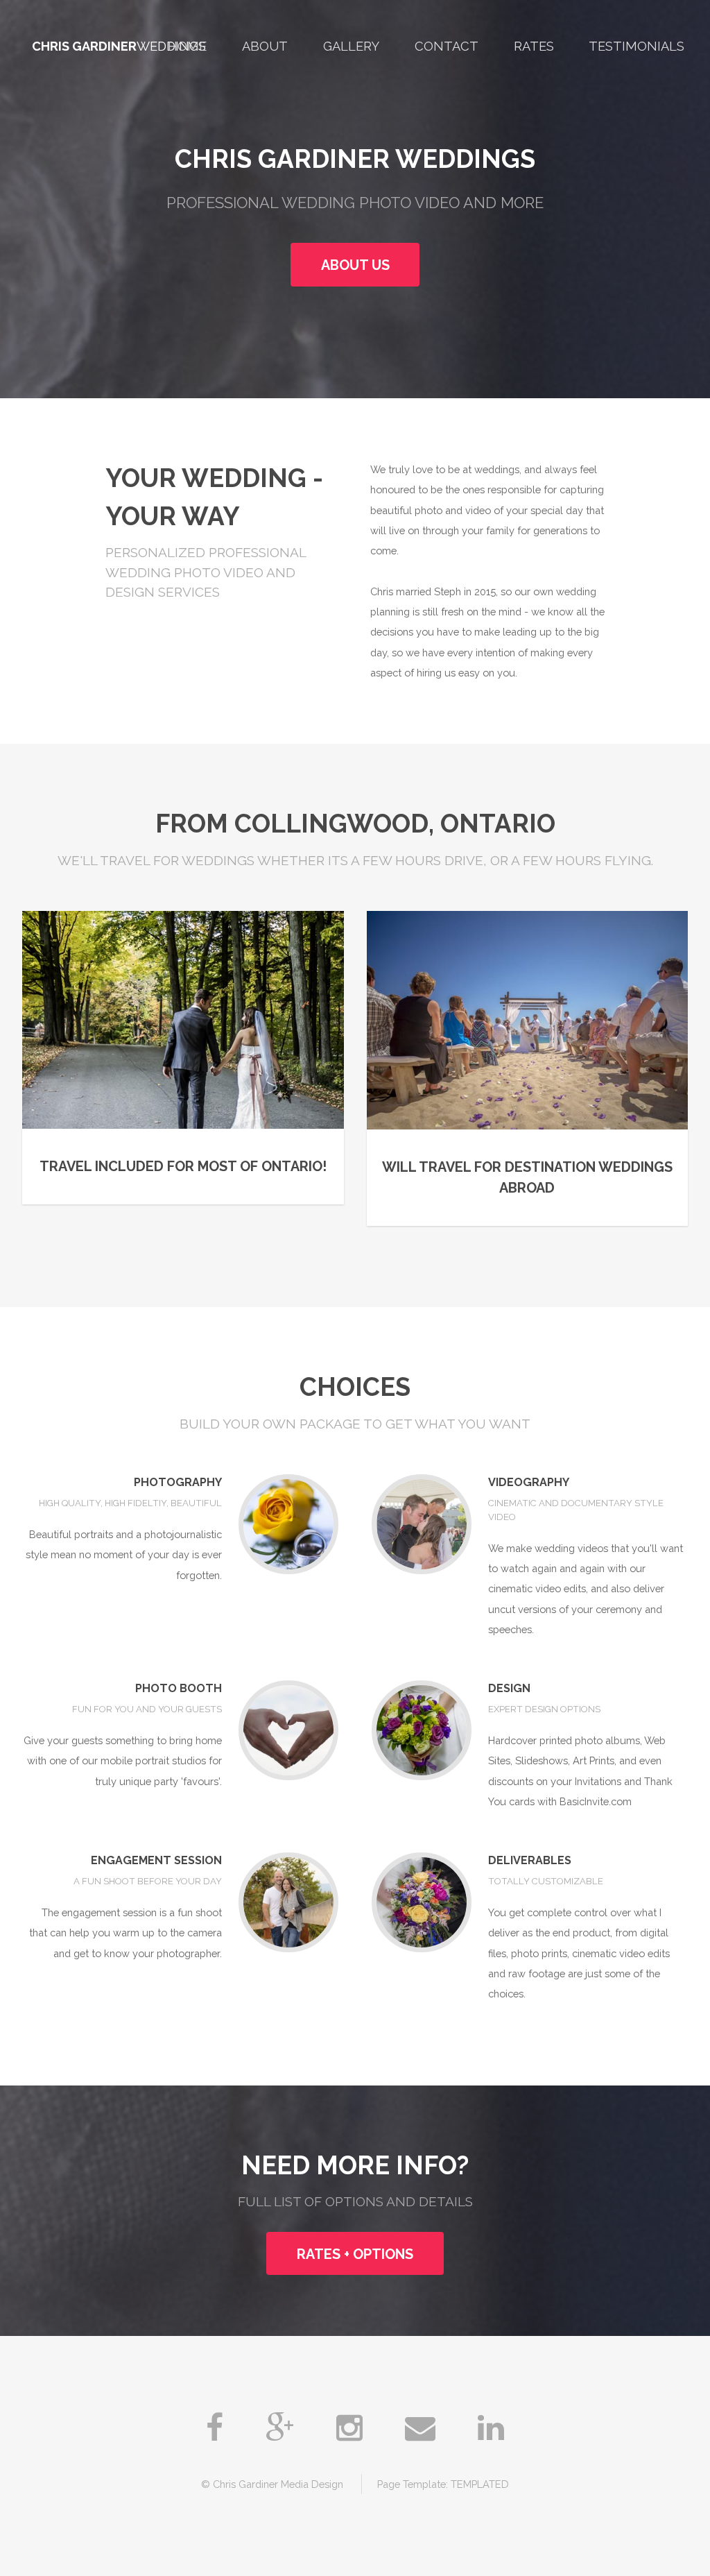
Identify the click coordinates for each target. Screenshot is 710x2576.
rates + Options (355, 2254)
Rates (534, 46)
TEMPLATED (480, 2484)
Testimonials (637, 46)
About (265, 46)
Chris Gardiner (84, 46)
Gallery (351, 46)
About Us (355, 265)
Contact (447, 46)
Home (187, 46)
